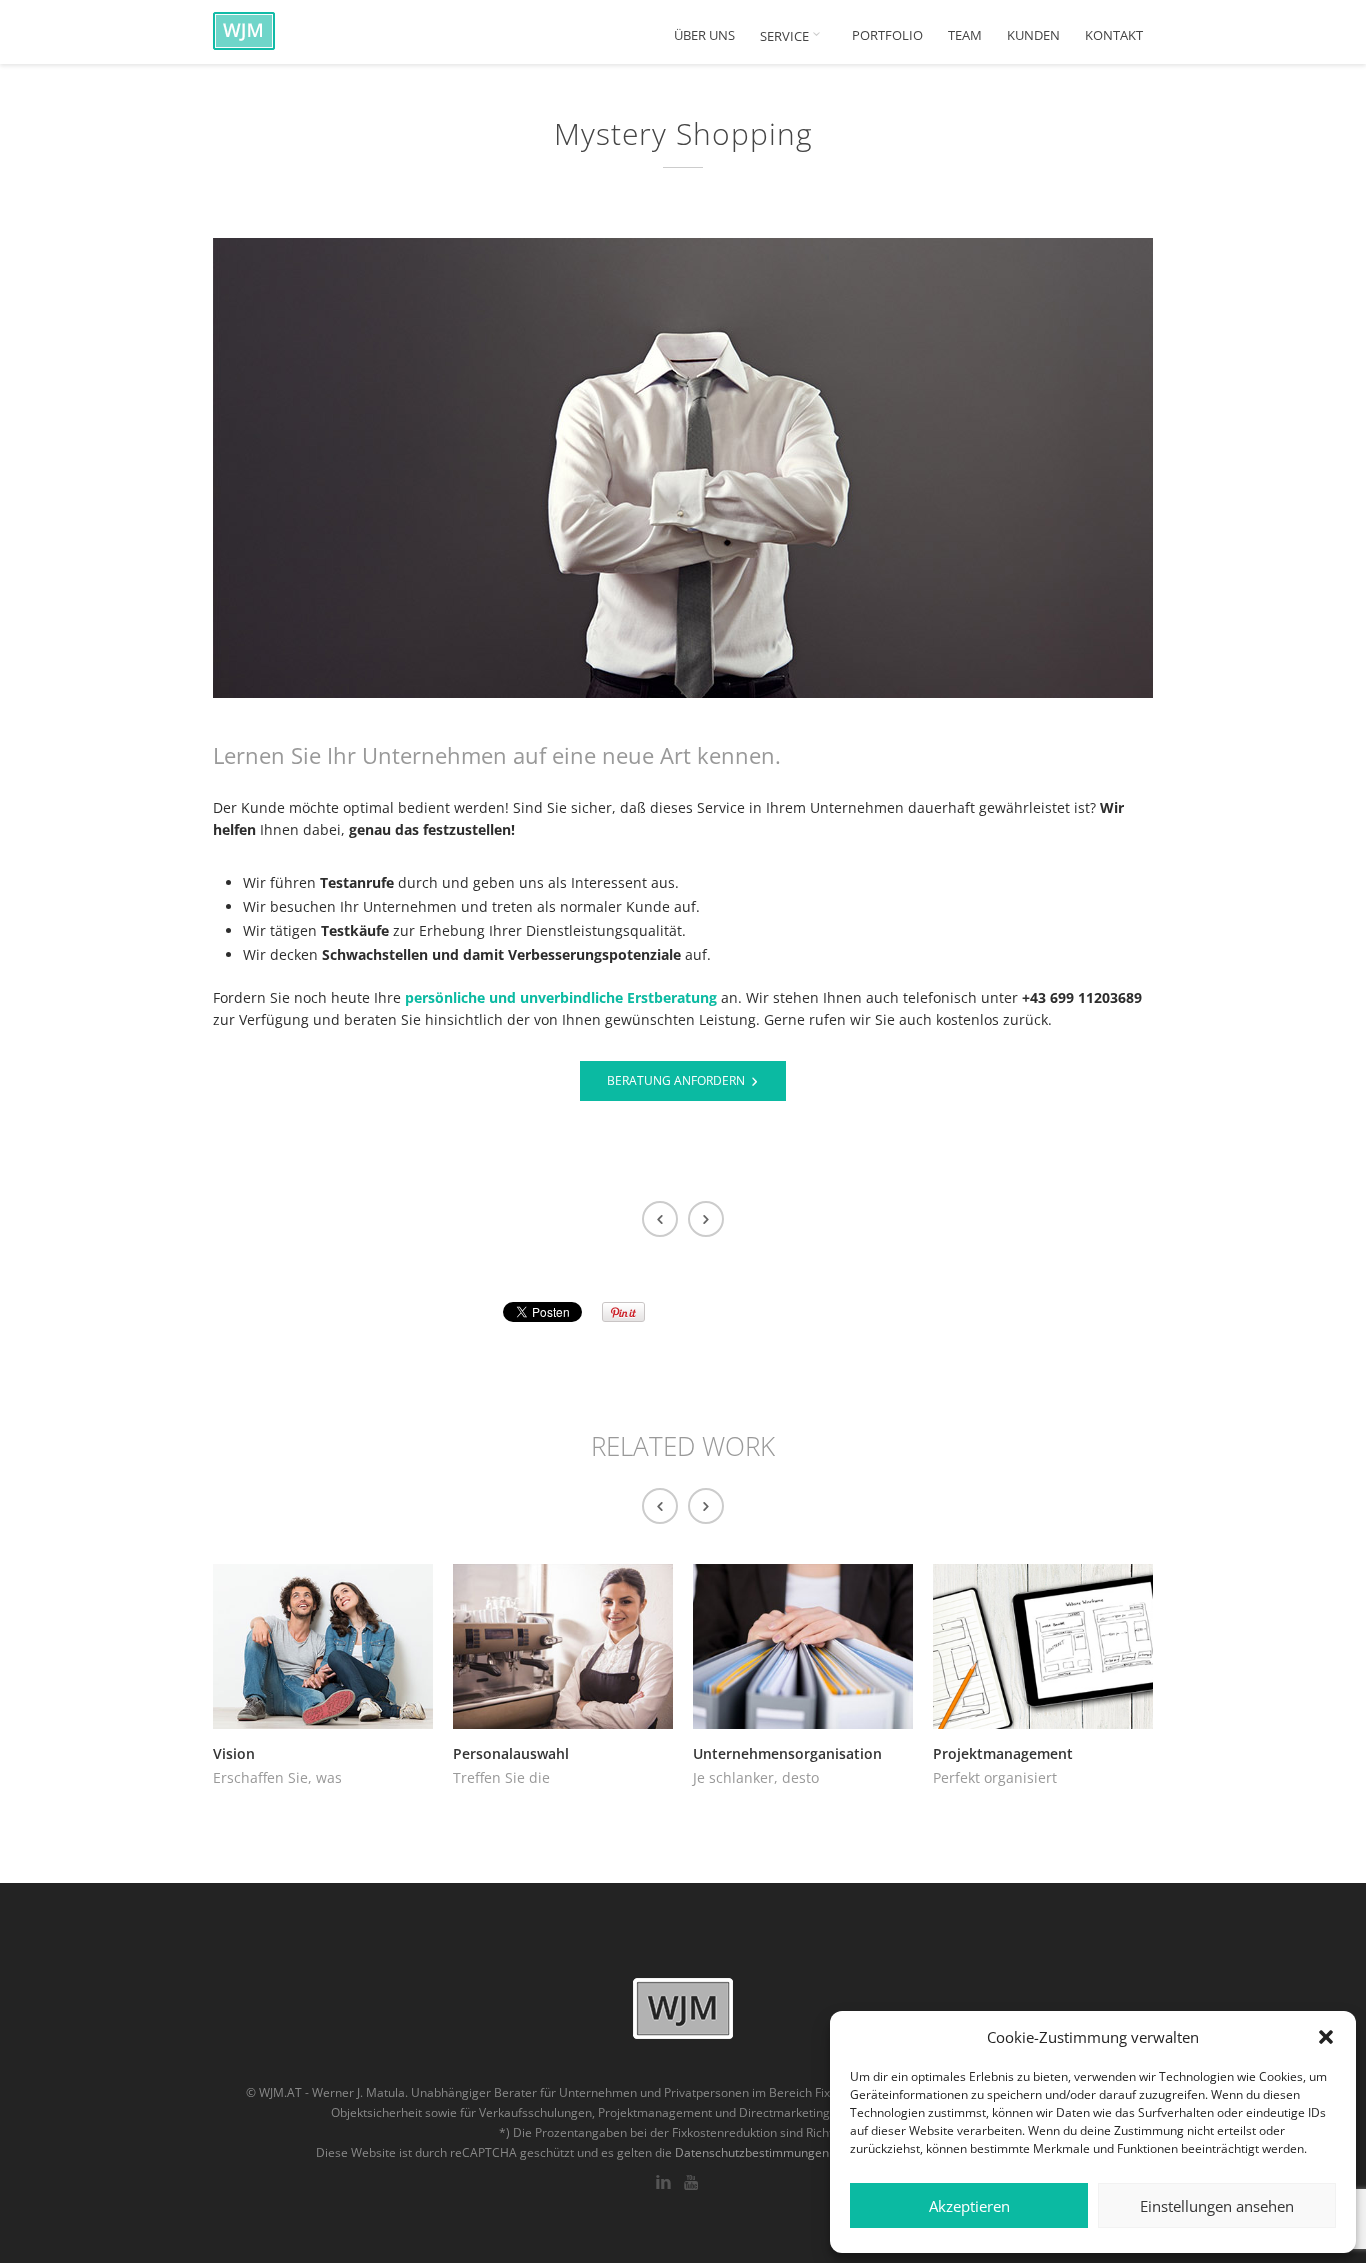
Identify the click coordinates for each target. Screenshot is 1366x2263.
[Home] (293, 30)
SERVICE (786, 36)
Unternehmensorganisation (787, 1753)
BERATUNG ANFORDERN (676, 1080)
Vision (234, 1753)
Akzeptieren (969, 2206)
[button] (1326, 2037)
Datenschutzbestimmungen (752, 2152)
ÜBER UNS (704, 35)
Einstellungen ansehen (1217, 2206)
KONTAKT (1114, 35)
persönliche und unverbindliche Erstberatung (561, 997)
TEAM (965, 35)
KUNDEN (1033, 35)
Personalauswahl (511, 1753)
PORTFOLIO (887, 35)
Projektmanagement (1003, 1753)
